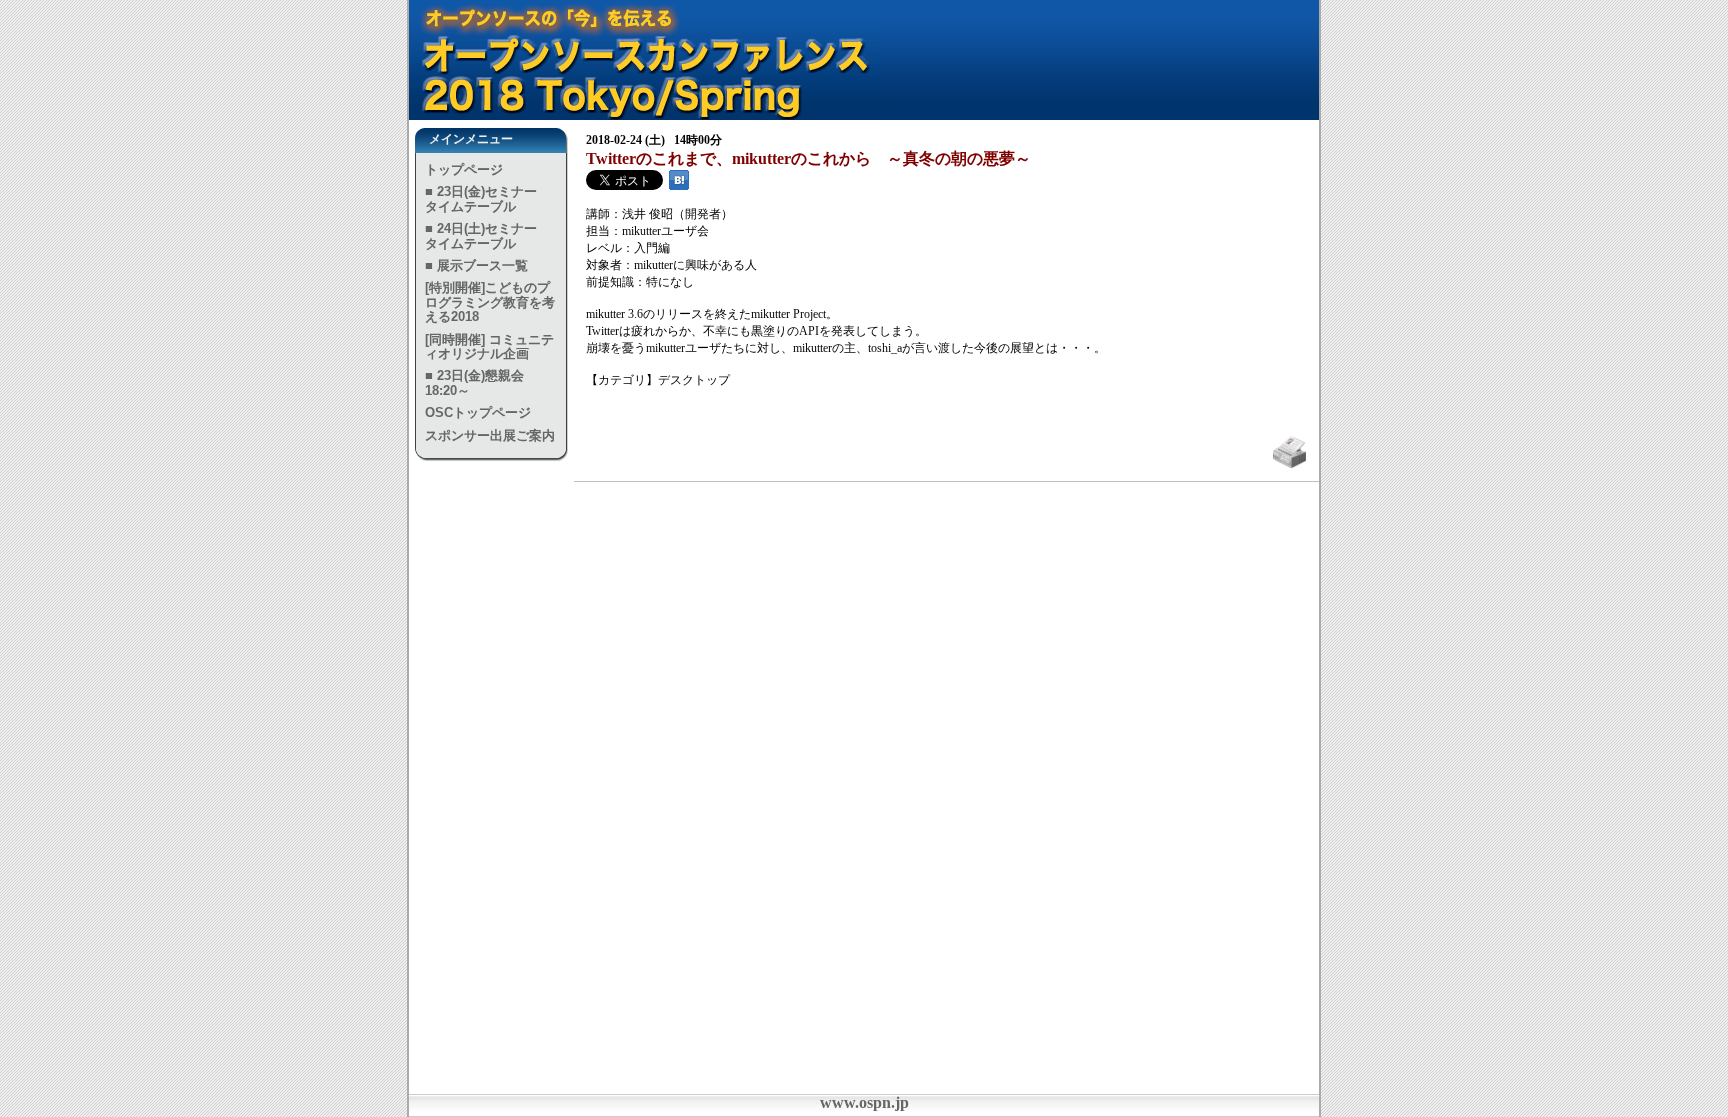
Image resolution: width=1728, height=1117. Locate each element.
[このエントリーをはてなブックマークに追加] (679, 186)
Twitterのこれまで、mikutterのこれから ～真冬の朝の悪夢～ (808, 158)
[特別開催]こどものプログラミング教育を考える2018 (490, 302)
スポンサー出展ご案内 (490, 435)
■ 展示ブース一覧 (476, 265)
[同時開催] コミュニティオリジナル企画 (489, 346)
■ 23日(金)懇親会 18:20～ (474, 382)
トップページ (464, 169)
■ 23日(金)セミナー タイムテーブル (487, 198)
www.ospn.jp (864, 1102)
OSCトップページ (478, 412)
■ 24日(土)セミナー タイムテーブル (487, 235)
